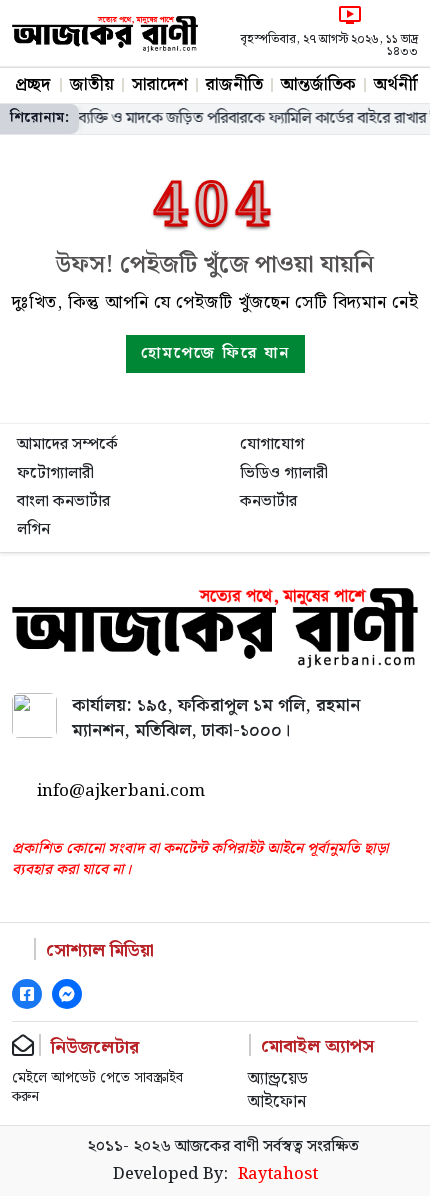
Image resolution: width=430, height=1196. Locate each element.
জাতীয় (92, 85)
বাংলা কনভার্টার (63, 501)
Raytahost (278, 1175)
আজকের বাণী (217, 1146)
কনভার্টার (268, 501)
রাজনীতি (234, 85)
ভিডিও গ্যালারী (284, 473)
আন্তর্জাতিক (318, 85)
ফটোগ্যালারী (55, 473)
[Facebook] (27, 994)
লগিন (33, 529)
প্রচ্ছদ (32, 85)
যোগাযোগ (272, 444)
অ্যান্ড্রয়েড (278, 1080)
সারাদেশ (160, 85)
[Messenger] (67, 994)
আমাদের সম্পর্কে (67, 444)
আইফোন (277, 1103)
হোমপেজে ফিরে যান (215, 353)
